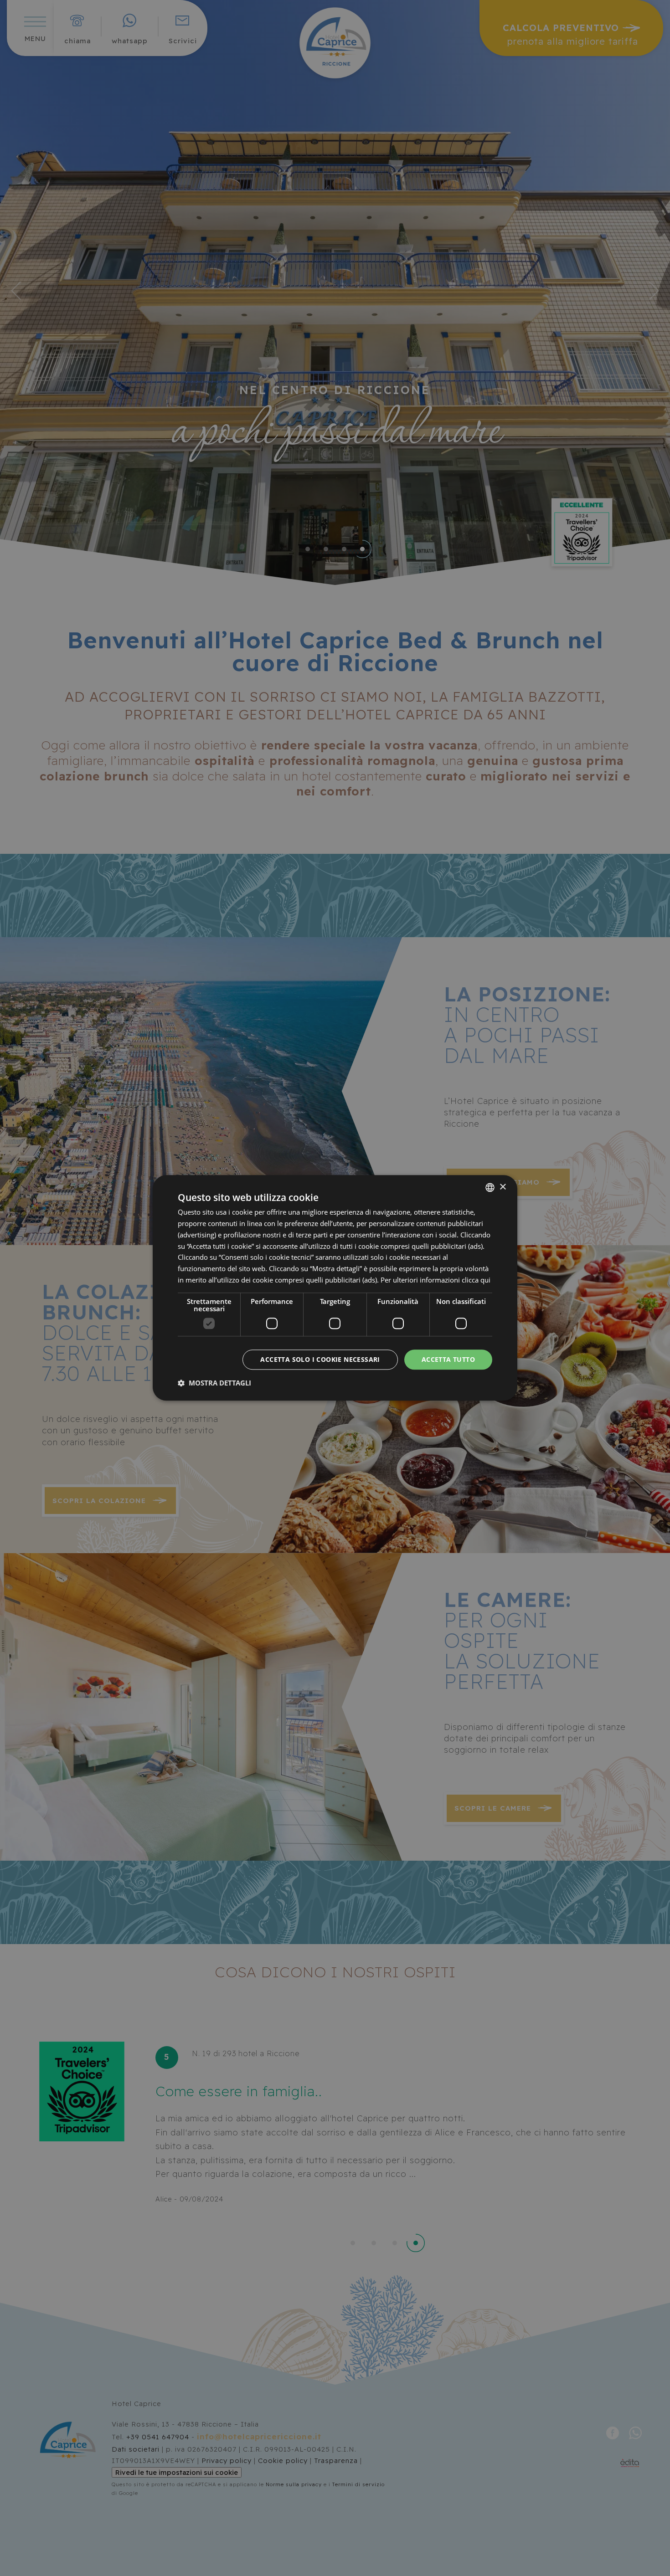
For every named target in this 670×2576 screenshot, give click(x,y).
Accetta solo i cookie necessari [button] (320, 1359)
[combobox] (490, 1187)
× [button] (502, 1187)
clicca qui (476, 1280)
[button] (214, 1383)
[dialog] (335, 1288)
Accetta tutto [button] (448, 1359)
